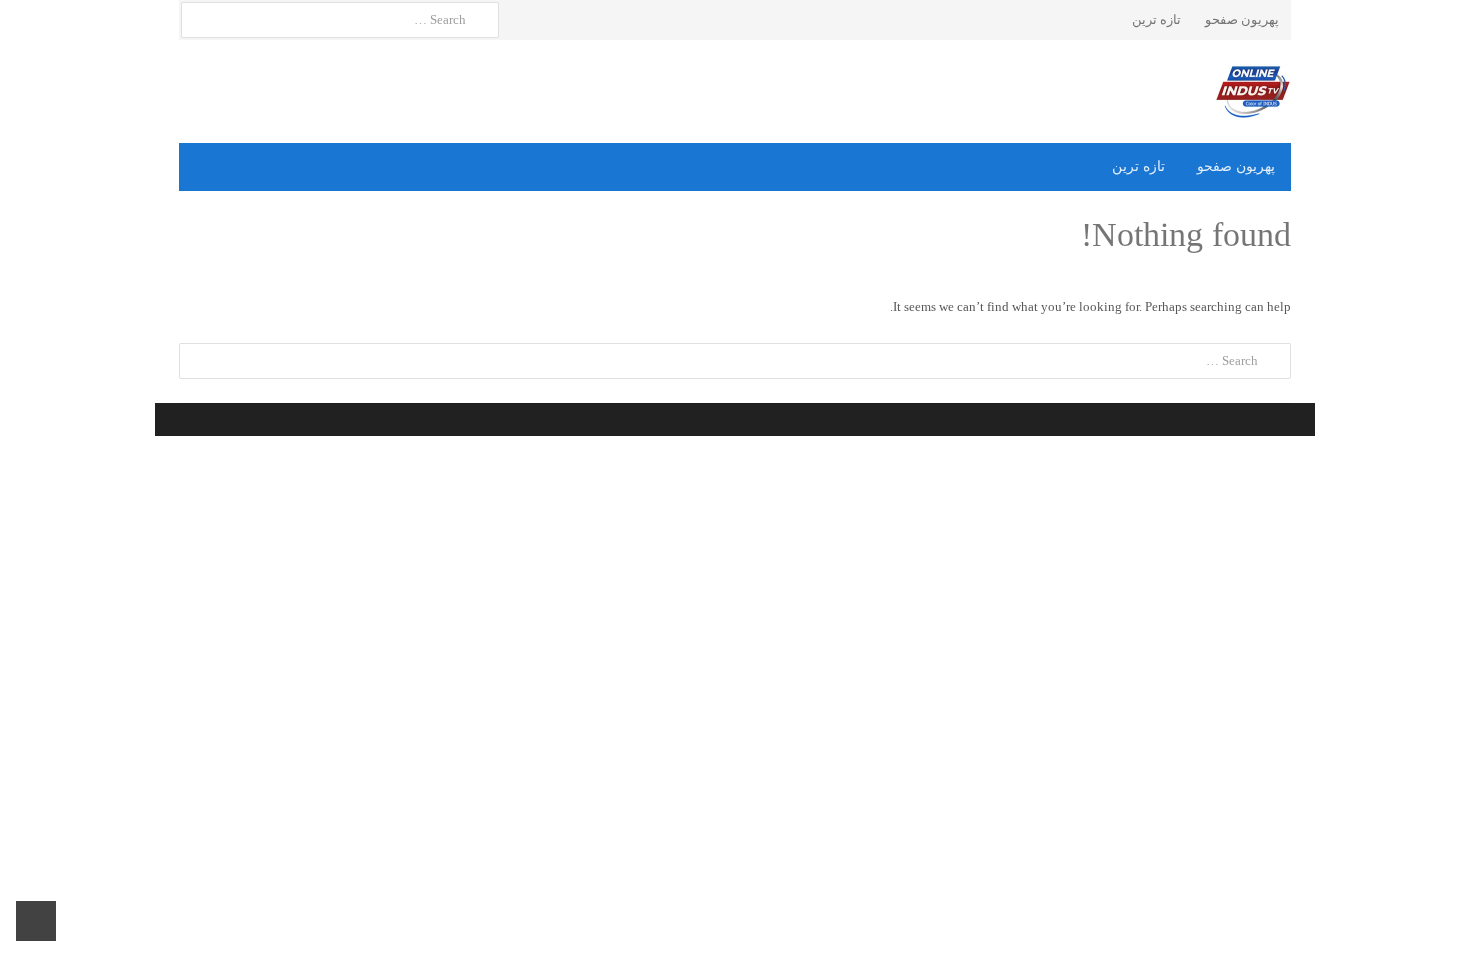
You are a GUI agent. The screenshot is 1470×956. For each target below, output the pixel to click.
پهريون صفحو (1242, 19)
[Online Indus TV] (735, 91)
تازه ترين (1156, 19)
